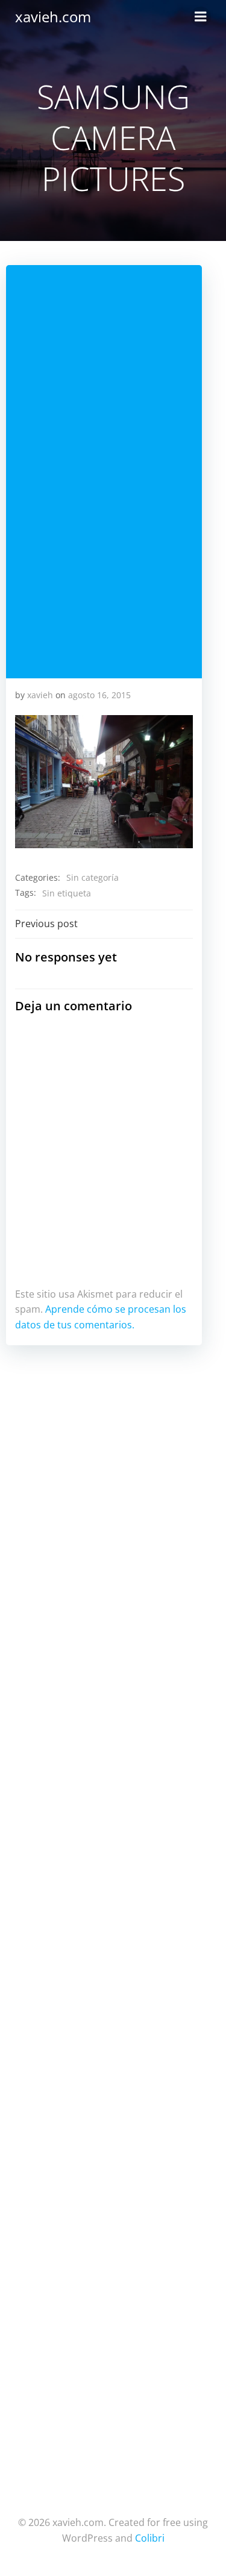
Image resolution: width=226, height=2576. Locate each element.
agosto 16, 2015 (99, 695)
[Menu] (201, 17)
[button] (104, 782)
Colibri (150, 2538)
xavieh (40, 695)
